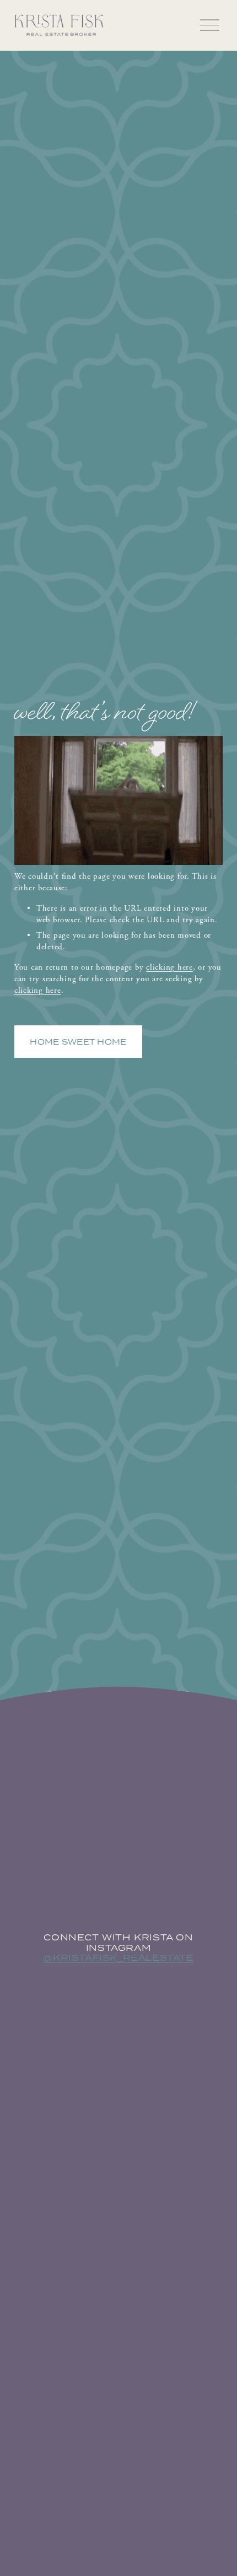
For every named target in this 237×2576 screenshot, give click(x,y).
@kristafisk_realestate (118, 1958)
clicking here (169, 967)
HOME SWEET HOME (78, 1042)
